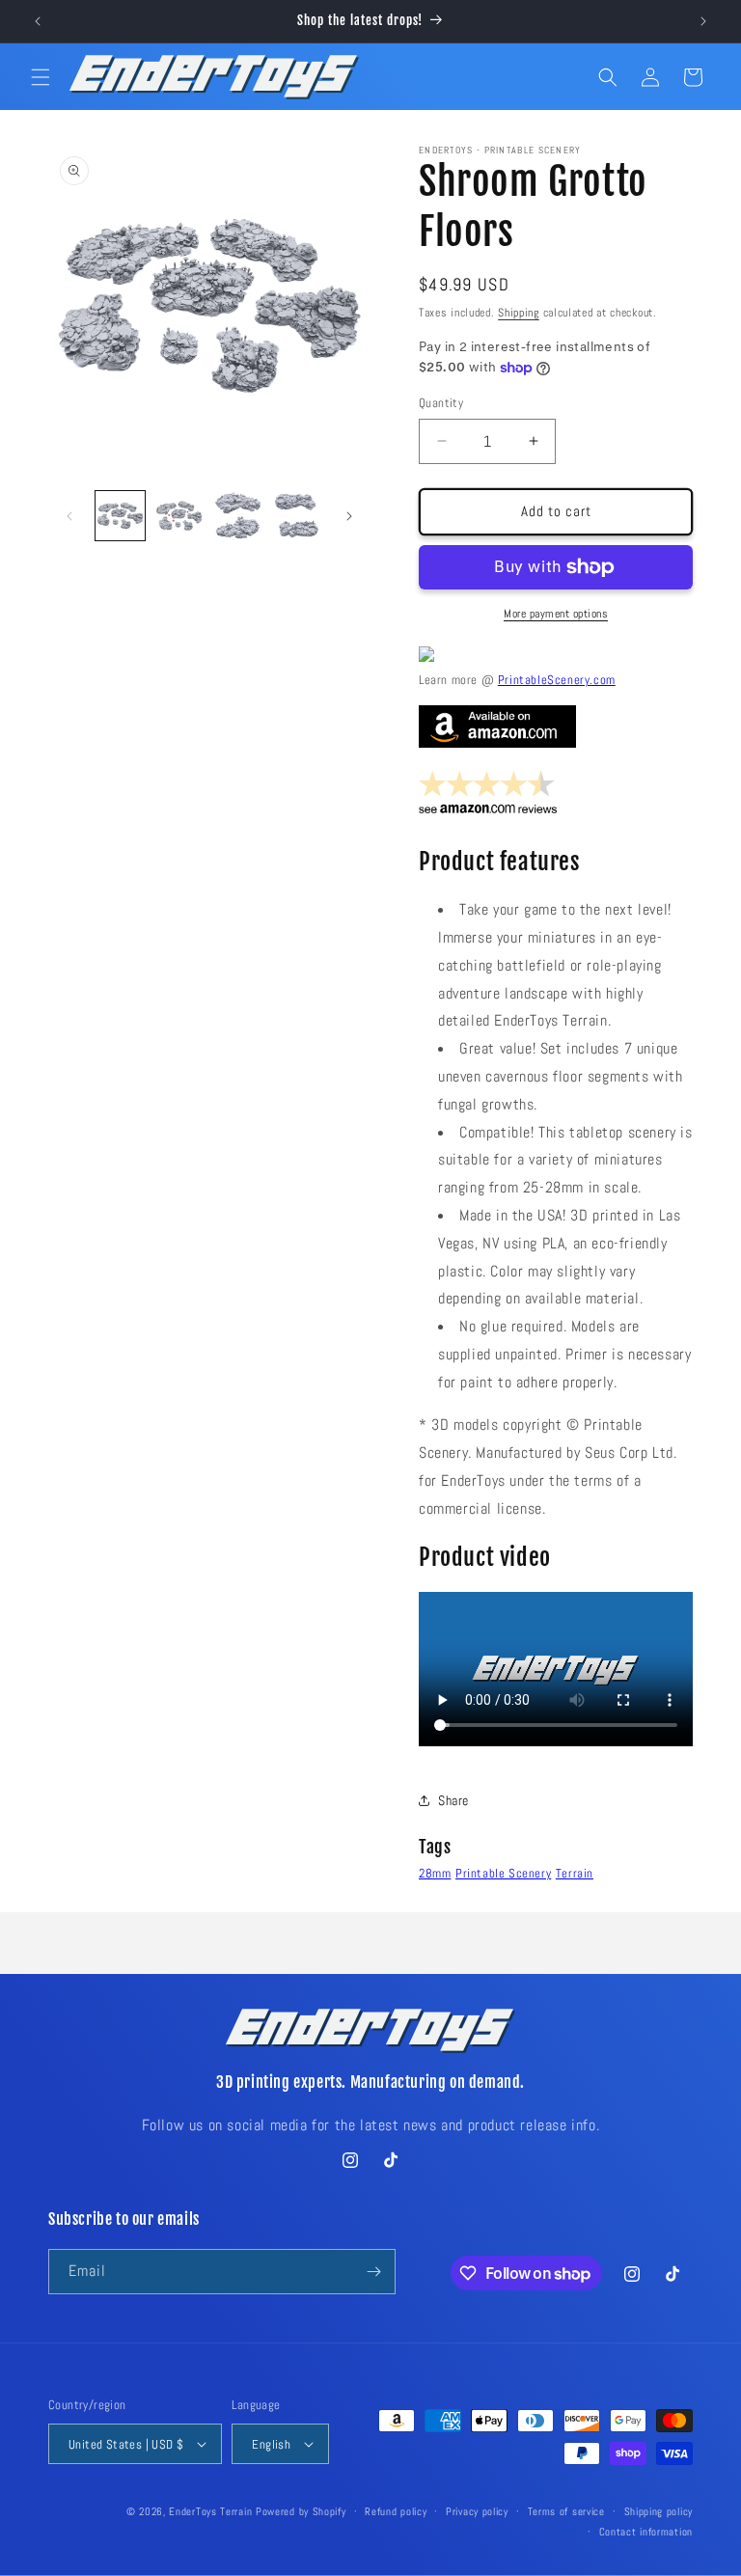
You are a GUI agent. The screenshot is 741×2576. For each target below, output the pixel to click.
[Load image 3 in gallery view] (238, 516)
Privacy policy (477, 2511)
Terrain (575, 1873)
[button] (41, 77)
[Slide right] (349, 516)
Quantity (441, 403)
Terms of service (566, 2511)
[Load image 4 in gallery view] (297, 516)
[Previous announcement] (38, 21)
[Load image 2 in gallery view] (179, 516)
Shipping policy (659, 2511)
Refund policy (396, 2511)
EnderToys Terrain (210, 2511)
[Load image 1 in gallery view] (120, 516)
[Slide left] (69, 516)
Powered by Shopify (301, 2511)
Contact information (646, 2532)
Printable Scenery (503, 1873)
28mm (435, 1873)
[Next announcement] (703, 21)
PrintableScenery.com (557, 680)
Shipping (519, 313)
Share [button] (453, 1800)
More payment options (556, 614)
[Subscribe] (373, 2272)
